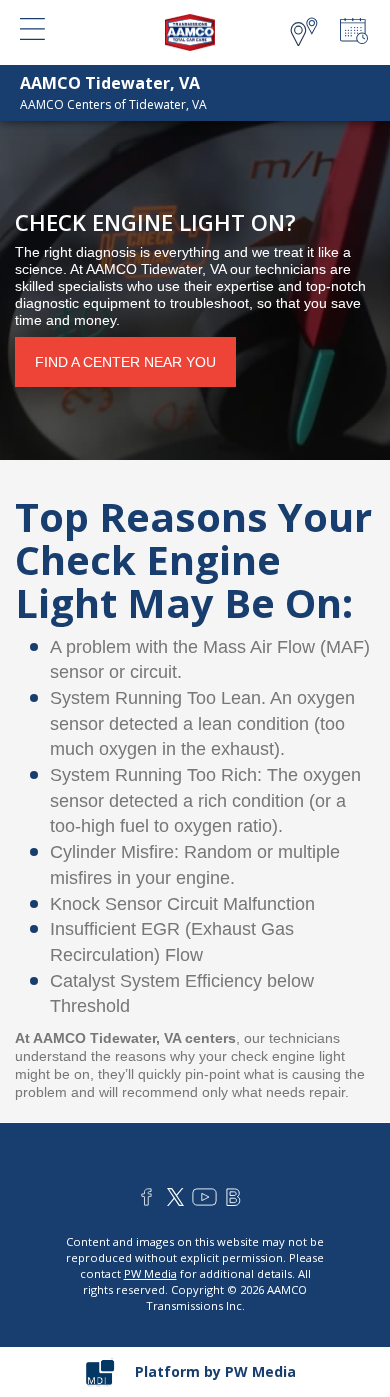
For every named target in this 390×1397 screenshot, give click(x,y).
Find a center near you (125, 362)
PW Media (150, 1273)
